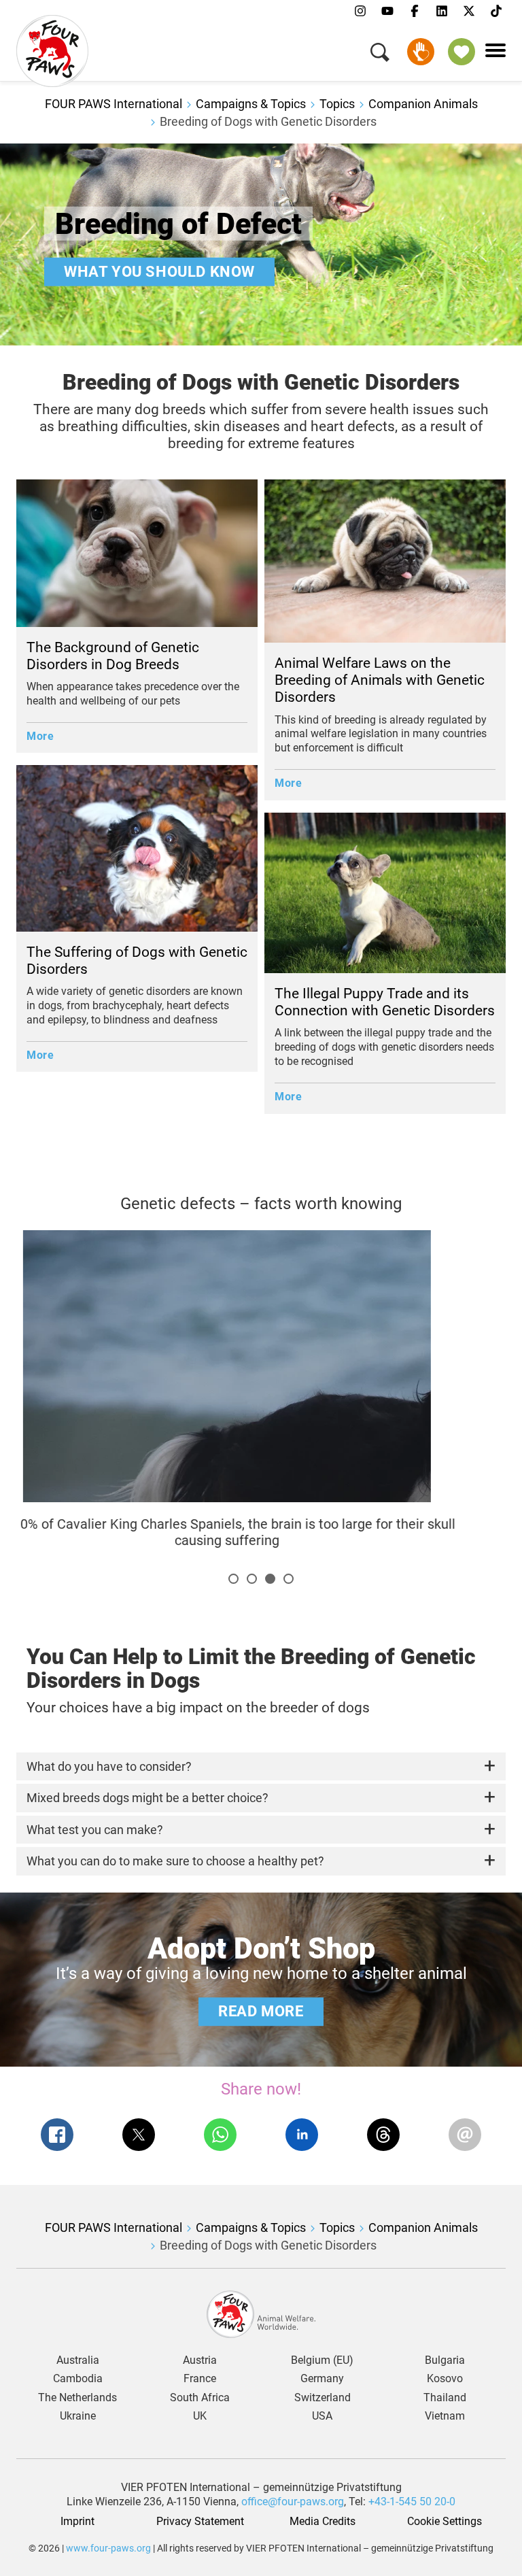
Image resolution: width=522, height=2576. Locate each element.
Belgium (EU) (322, 2360)
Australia (78, 2360)
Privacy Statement (200, 2522)
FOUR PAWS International (114, 104)
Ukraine (78, 2416)
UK (200, 2416)
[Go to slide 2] (252, 1579)
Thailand (445, 2398)
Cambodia (78, 2379)
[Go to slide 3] (270, 1579)
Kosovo (445, 2379)
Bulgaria (445, 2360)
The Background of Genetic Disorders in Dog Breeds (113, 656)
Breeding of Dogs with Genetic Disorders (268, 121)
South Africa (200, 2398)
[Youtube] (387, 12)
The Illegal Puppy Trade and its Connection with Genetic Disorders (385, 1002)
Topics (337, 104)
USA (322, 2416)
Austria (200, 2360)
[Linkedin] (442, 12)
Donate (421, 52)
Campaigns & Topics (251, 104)
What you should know (159, 271)
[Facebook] (415, 12)
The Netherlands (77, 2398)
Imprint (77, 2522)
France (200, 2379)
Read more (261, 2011)
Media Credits (323, 2522)
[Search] (380, 55)
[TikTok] (496, 12)
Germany (322, 2379)
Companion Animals (423, 104)
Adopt (462, 52)
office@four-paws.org (293, 2502)
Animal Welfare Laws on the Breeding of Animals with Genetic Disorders (380, 680)
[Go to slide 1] (233, 1579)
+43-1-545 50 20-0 (412, 2502)
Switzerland (323, 2398)
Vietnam (445, 2416)
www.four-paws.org (108, 2548)
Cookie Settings (445, 2522)
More (40, 736)
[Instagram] (360, 12)
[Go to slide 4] (289, 1579)
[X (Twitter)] (469, 12)
